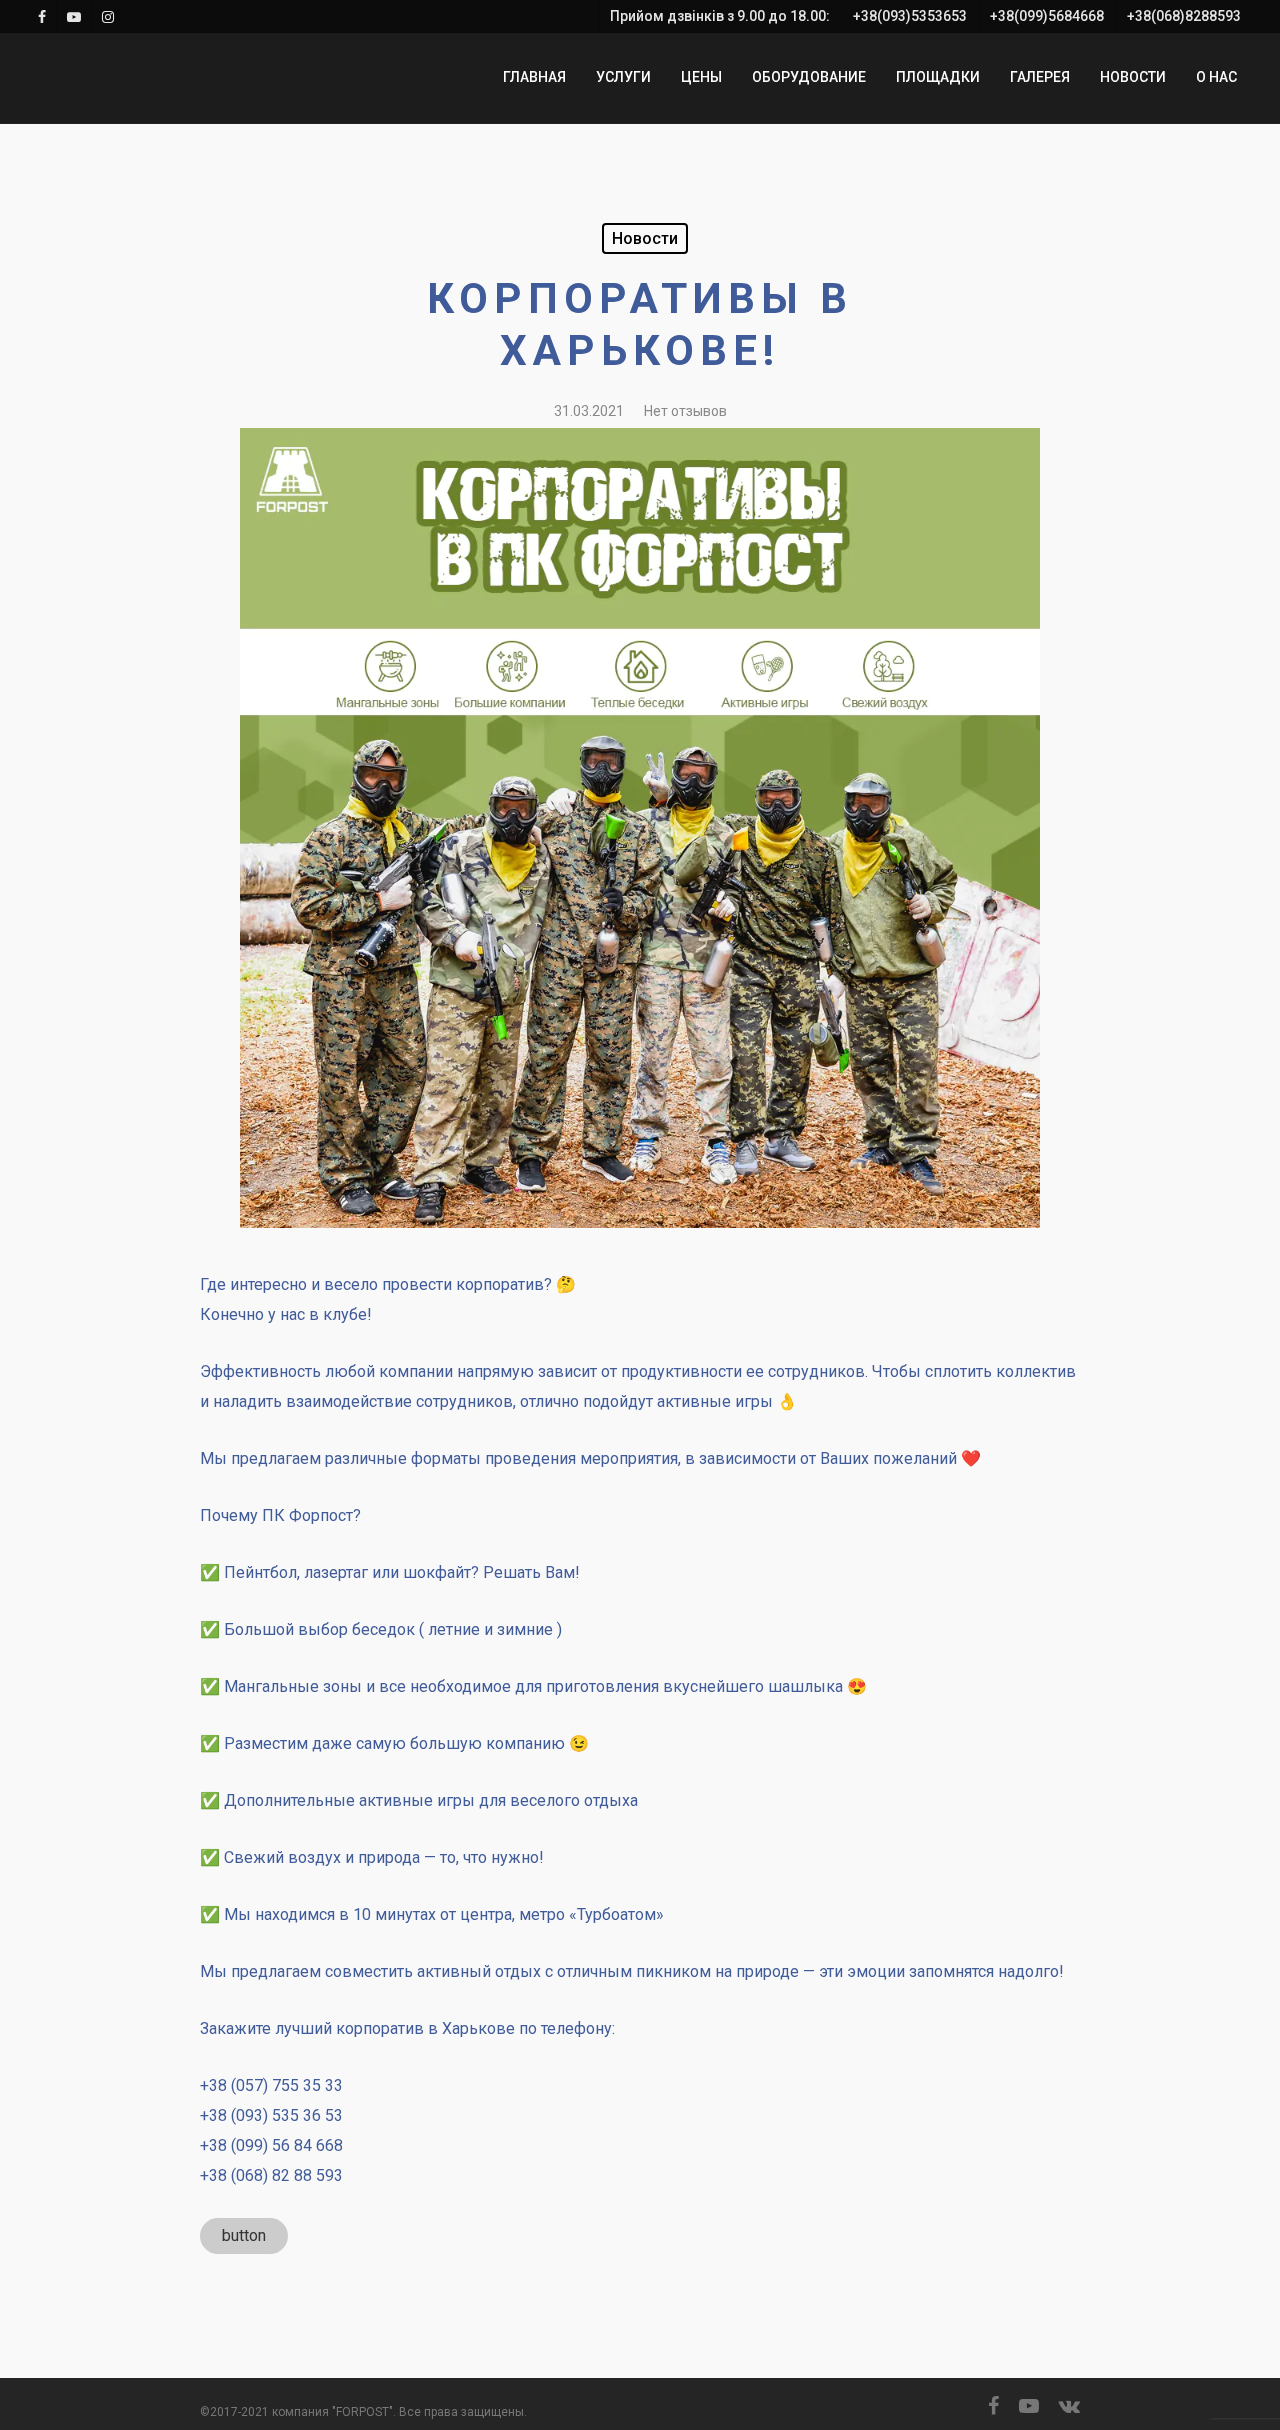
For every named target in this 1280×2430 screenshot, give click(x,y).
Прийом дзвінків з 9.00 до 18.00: (720, 16)
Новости (645, 238)
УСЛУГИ (623, 77)
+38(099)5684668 (1047, 16)
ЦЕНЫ (701, 77)
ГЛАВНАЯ (534, 77)
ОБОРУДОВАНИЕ (809, 77)
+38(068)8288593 (1184, 16)
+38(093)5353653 (910, 16)
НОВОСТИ (1133, 77)
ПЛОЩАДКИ (938, 77)
